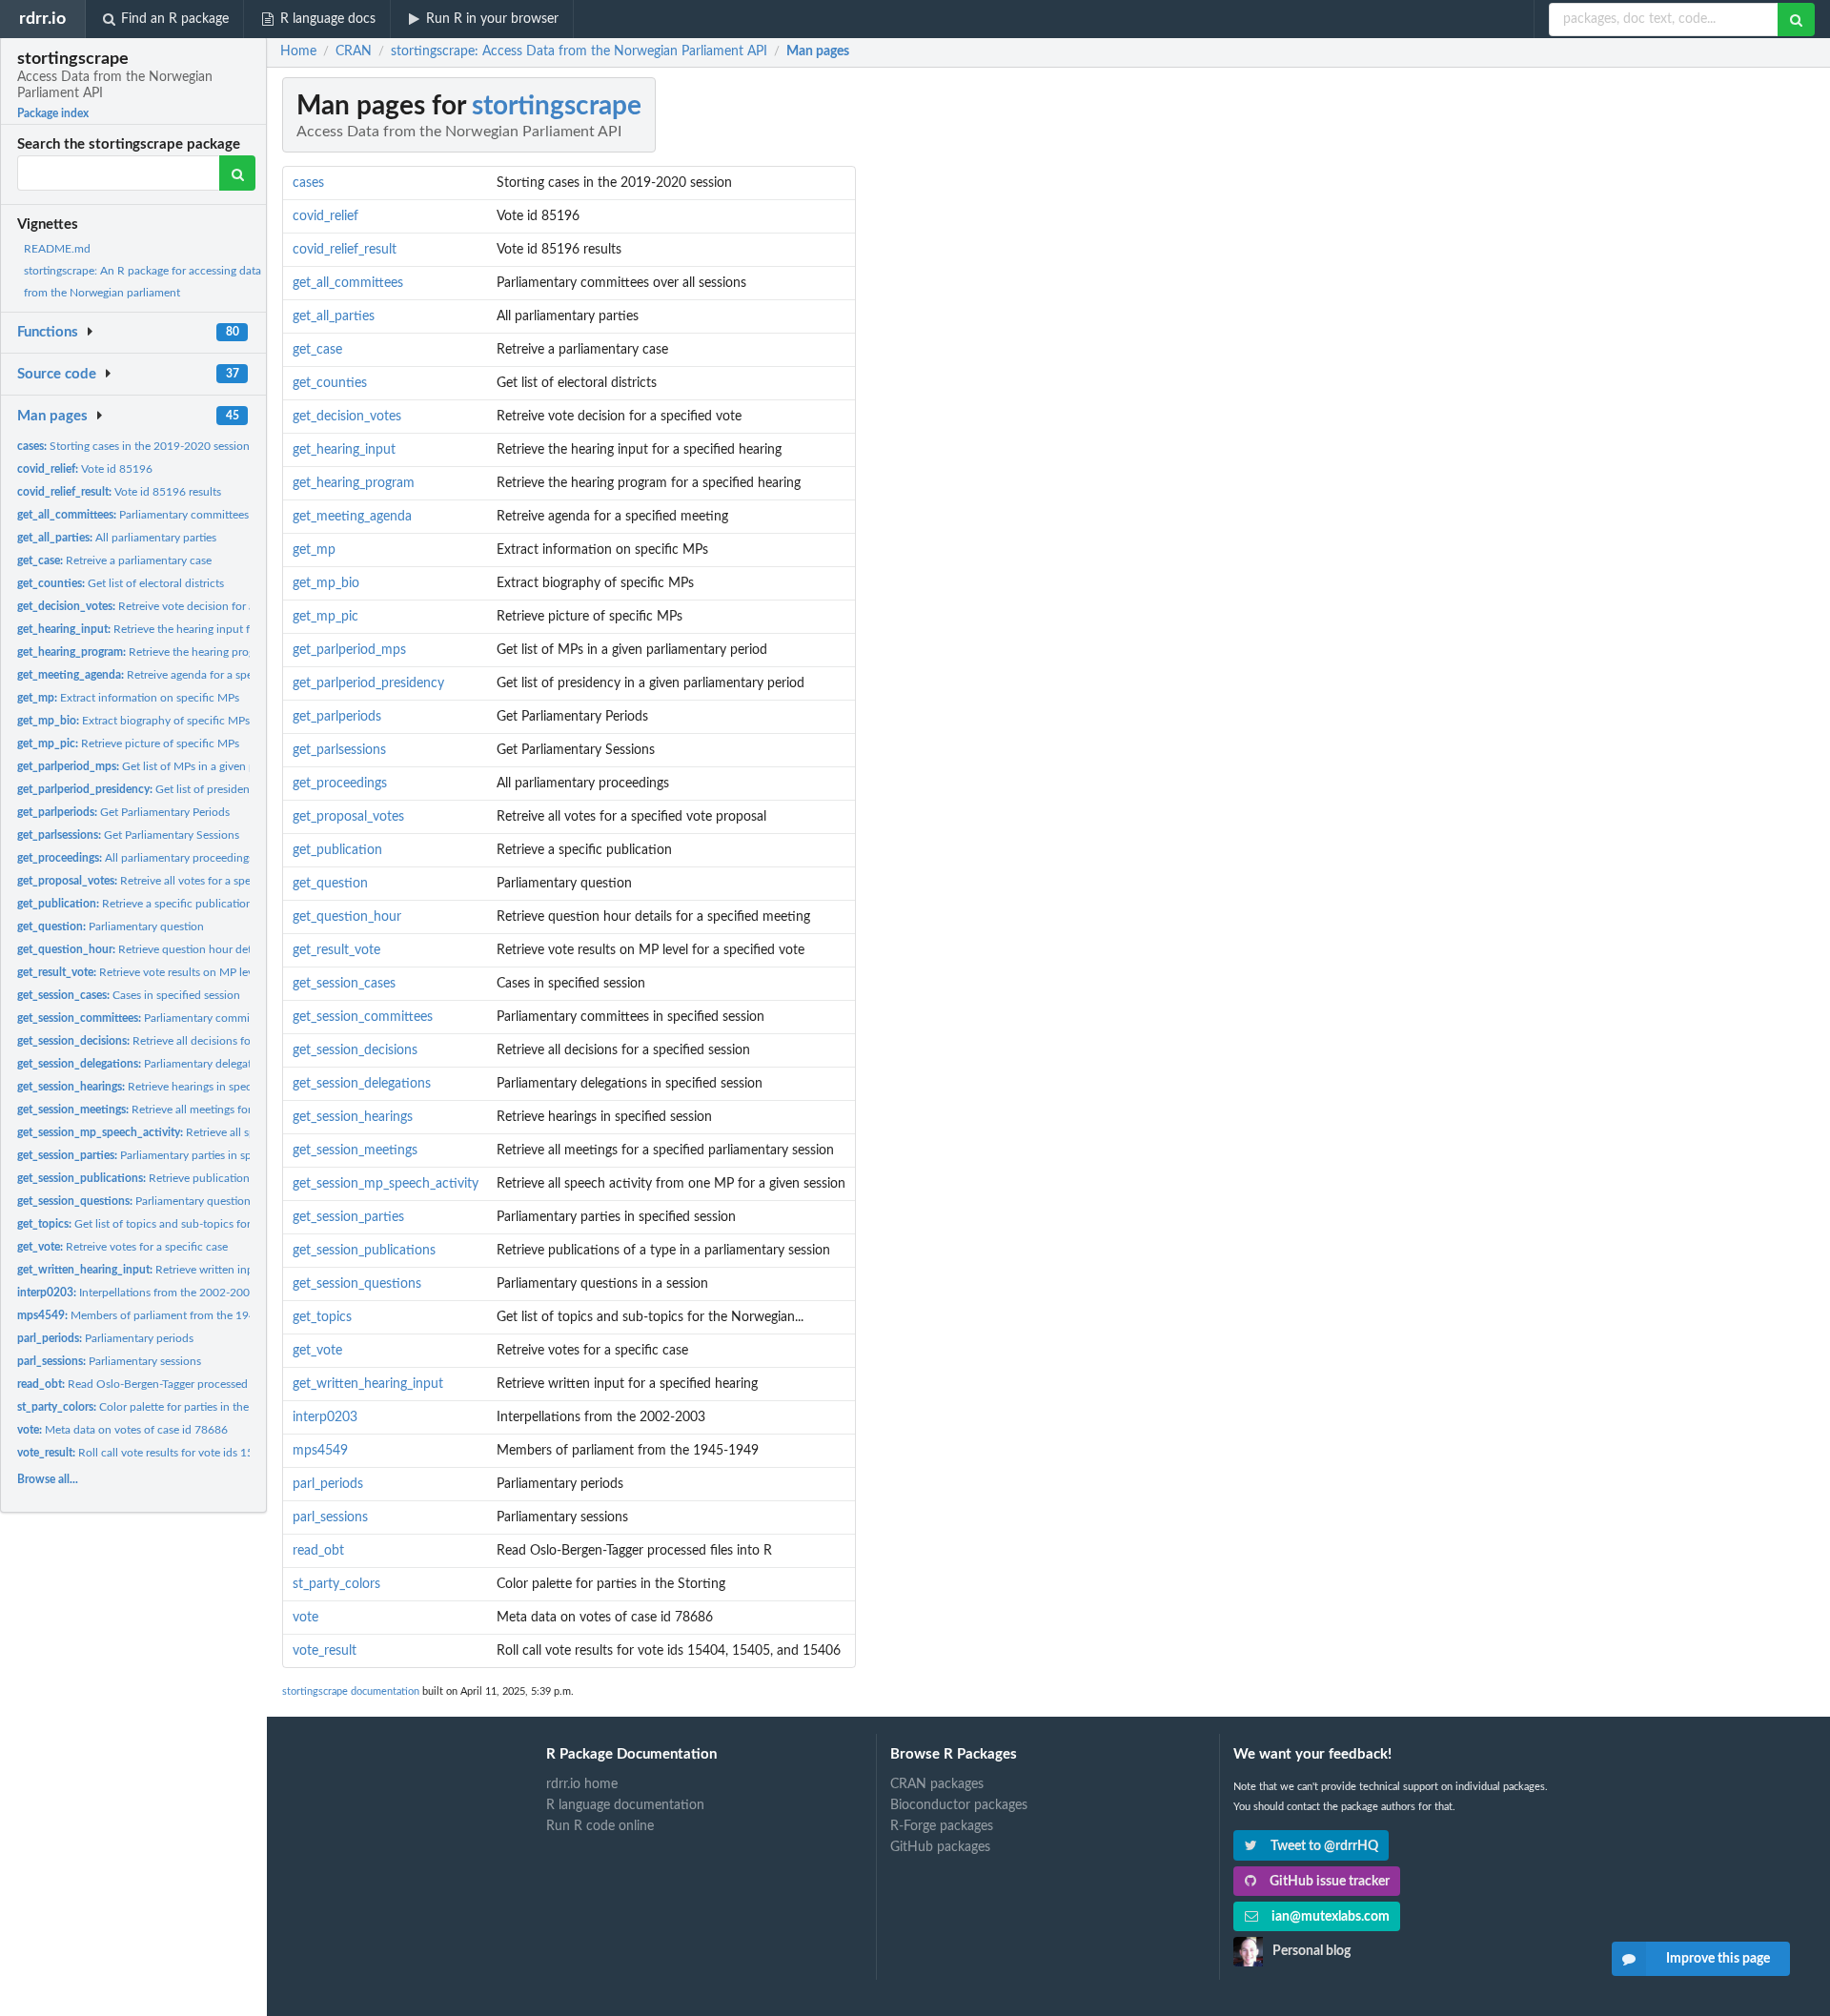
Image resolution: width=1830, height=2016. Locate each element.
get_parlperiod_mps (349, 650)
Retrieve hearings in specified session (165, 1087)
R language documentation (625, 1805)
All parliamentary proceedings (135, 858)
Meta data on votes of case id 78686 (122, 1430)
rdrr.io (42, 19)
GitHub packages (940, 1847)
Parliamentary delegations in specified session (194, 1064)
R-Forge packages (942, 1826)
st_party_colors (336, 1584)
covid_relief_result (345, 250)
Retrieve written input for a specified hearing (197, 1270)
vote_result (325, 1651)
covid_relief (325, 216)
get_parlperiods (337, 717)
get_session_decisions (355, 1050)
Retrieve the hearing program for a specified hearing (202, 652)
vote (305, 1618)
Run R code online (600, 1826)
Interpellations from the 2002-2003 (137, 1293)
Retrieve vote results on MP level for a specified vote (189, 972)
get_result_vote (336, 950)
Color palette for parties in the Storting (154, 1407)
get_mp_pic (325, 617)
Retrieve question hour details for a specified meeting (201, 949)
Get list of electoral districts (121, 583)
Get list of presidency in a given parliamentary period (218, 789)
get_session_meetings (355, 1151)
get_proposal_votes (348, 817)
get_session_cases (344, 984)
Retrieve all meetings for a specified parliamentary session (218, 1110)
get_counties (330, 383)
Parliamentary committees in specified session (195, 1018)
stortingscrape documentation (351, 1691)
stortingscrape (557, 106)
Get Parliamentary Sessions (128, 835)
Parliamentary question (111, 927)
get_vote (317, 1351)
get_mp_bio (326, 583)
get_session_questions (357, 1284)
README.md (57, 249)
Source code (57, 374)
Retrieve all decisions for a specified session (183, 1041)
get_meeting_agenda (352, 517)
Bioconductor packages (959, 1805)
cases (308, 183)
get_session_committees (363, 1017)
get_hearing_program (354, 483)
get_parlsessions (339, 750)
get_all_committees (348, 283)
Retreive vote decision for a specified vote (172, 606)
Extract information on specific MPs (128, 698)
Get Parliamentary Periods (123, 812)
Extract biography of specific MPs (133, 721)
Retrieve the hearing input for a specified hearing (187, 629)
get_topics (322, 1317)
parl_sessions (330, 1517)
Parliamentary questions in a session (166, 1201)
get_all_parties (334, 316)
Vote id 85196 (85, 469)
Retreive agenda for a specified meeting (170, 675)
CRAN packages (937, 1784)
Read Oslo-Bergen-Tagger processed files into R (161, 1384)
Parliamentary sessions (109, 1361)
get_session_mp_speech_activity (386, 1184)
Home (298, 51)
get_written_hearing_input (368, 1384)
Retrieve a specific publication (135, 904)
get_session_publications (364, 1251)
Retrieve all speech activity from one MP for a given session (249, 1132)
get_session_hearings (353, 1117)
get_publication (337, 850)
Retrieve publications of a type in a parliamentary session (225, 1178)
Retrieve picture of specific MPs (128, 743)
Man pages (52, 416)
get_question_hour (347, 917)
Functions (48, 332)
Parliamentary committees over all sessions (174, 515)
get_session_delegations (362, 1084)
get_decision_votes (347, 417)
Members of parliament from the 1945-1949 (155, 1315)
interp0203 (325, 1417)
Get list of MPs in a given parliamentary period (185, 766)
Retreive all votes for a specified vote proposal (183, 881)
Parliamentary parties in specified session (171, 1155)
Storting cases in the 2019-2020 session (133, 446)
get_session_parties (348, 1217)
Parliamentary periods (105, 1338)
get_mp (314, 550)
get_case (317, 350)
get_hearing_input (344, 450)
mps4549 (320, 1451)
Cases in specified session (129, 995)
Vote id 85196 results (119, 492)
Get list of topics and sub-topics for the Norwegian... (176, 1224)
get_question (330, 884)
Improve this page (1718, 1959)
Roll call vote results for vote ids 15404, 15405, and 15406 (195, 1453)
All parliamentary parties (117, 538)
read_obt (318, 1551)
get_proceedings (340, 784)
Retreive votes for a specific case (122, 1247)
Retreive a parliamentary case (114, 560)
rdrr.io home (582, 1784)
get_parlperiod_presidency (368, 683)
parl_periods (328, 1484)
